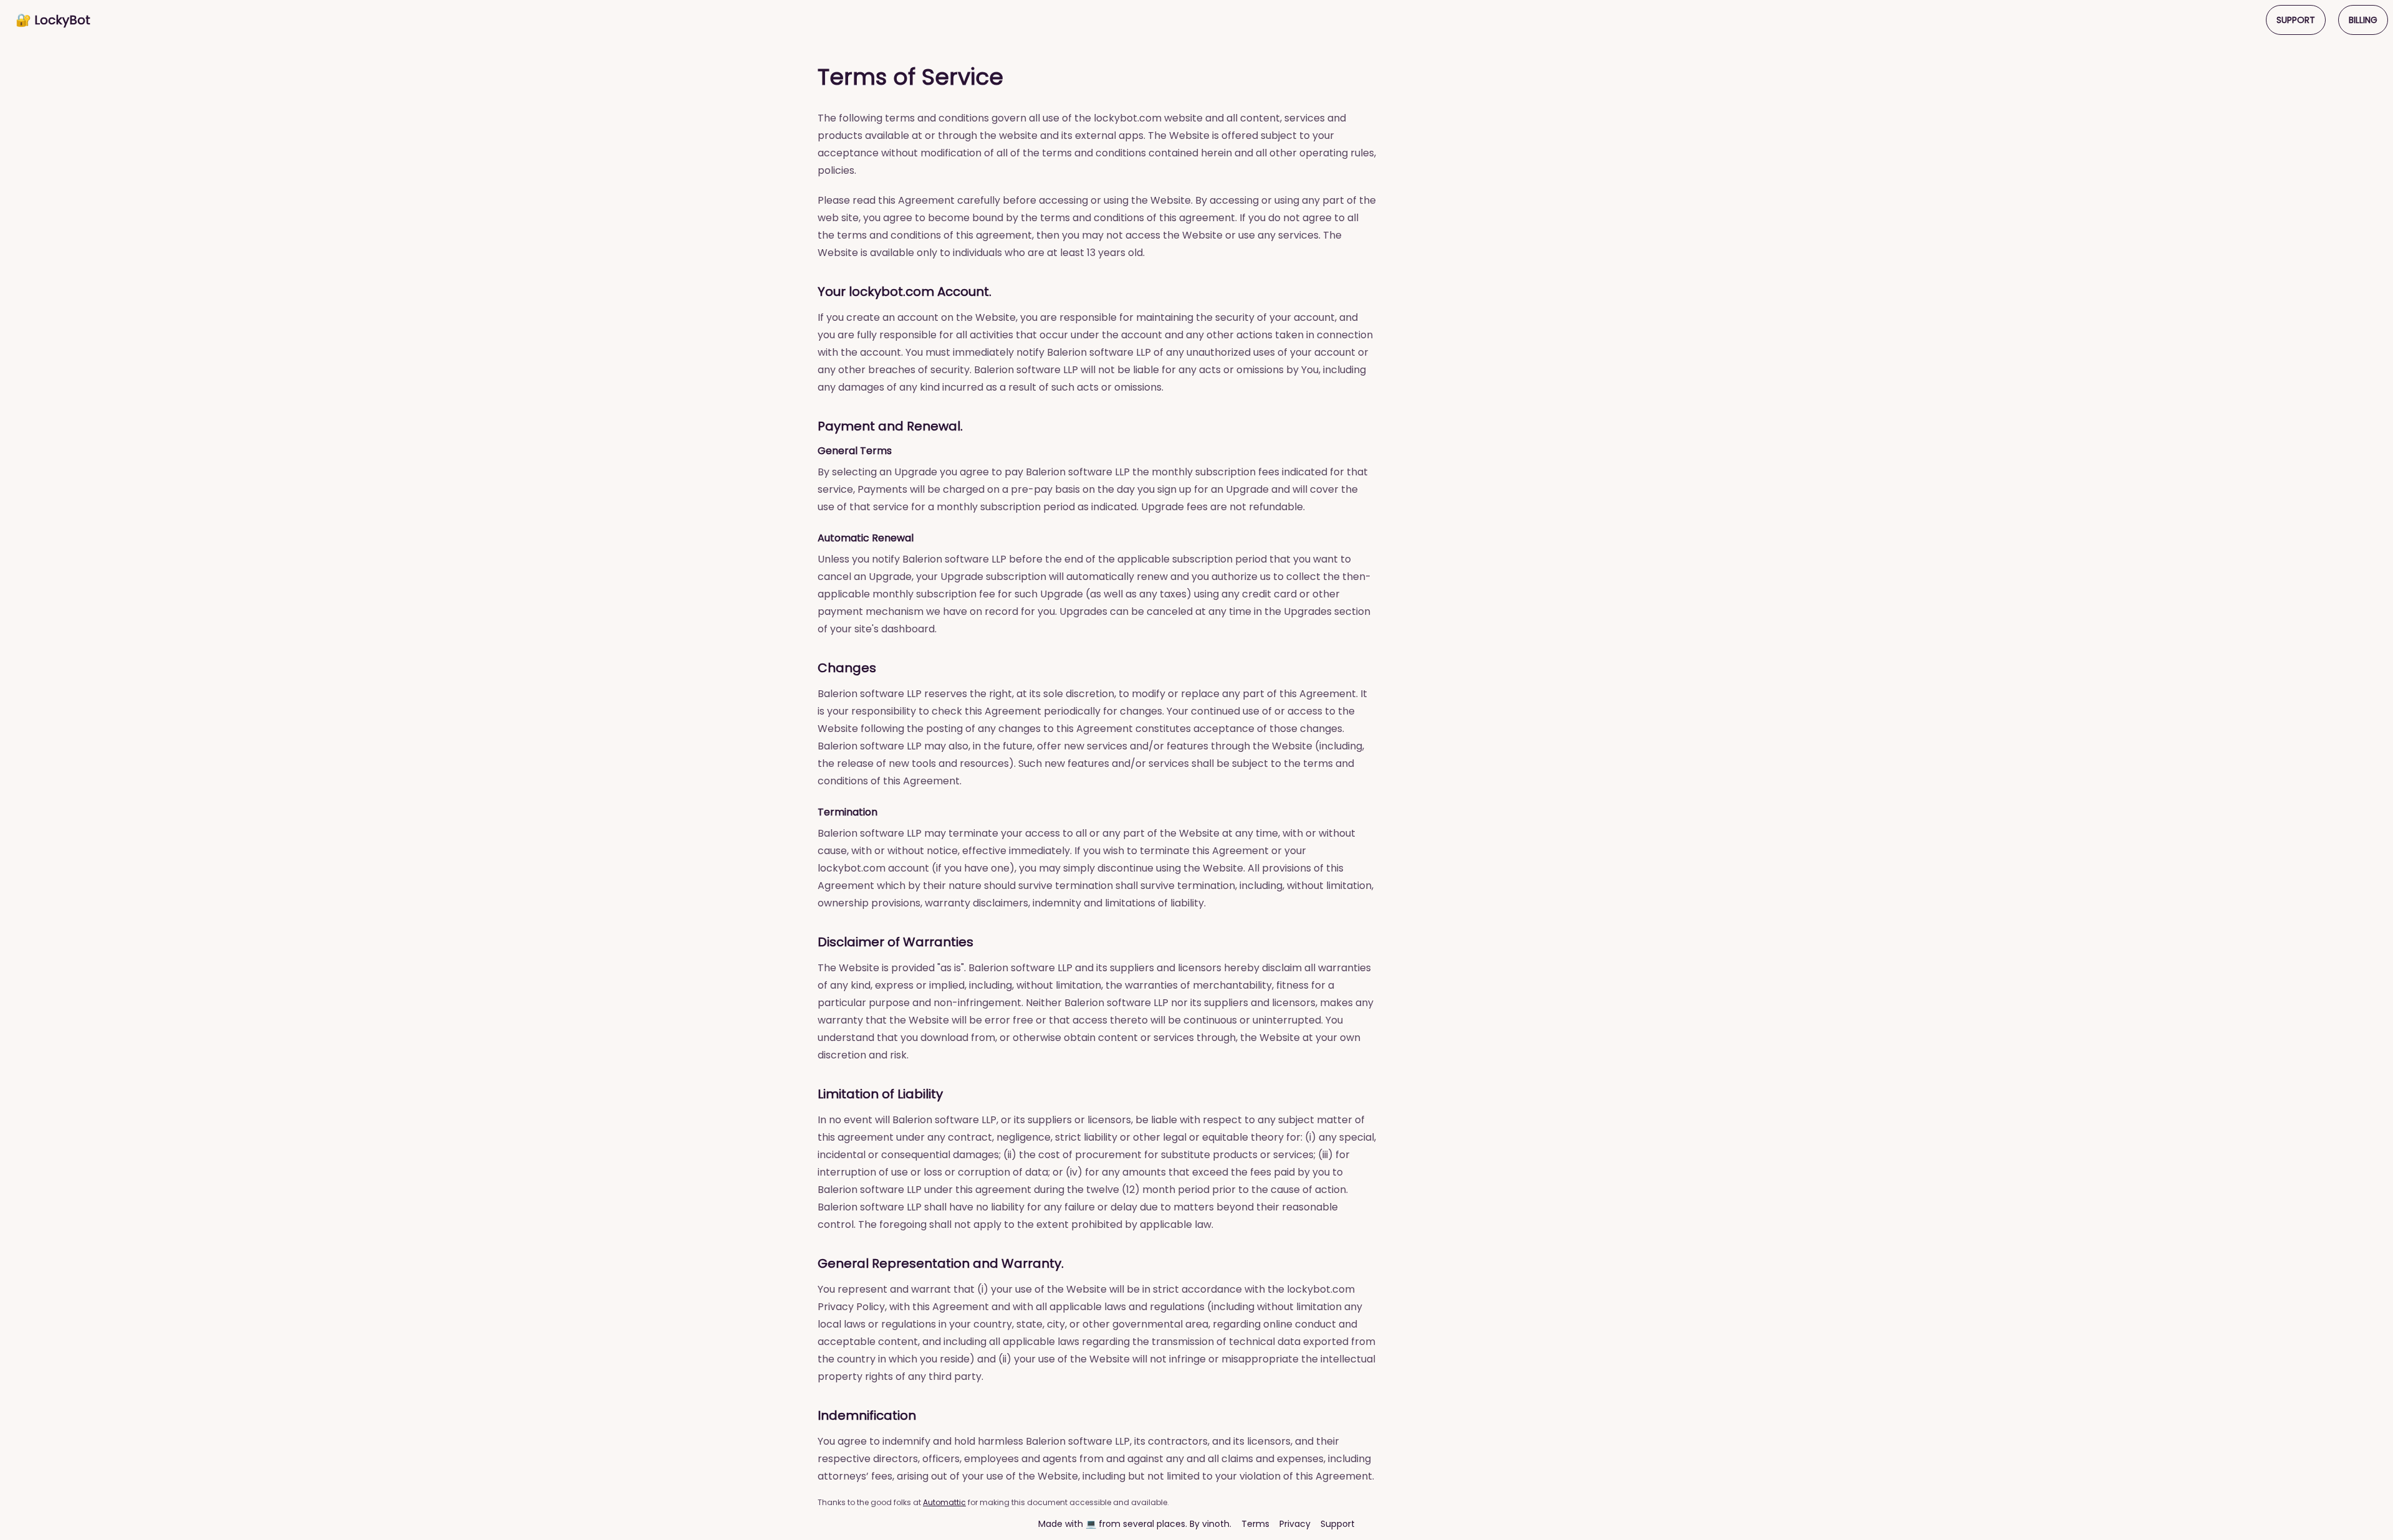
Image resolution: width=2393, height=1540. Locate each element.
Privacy (1295, 1524)
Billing (2363, 20)
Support (2296, 20)
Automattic (944, 1502)
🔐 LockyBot (53, 20)
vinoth (1216, 1524)
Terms (1255, 1524)
